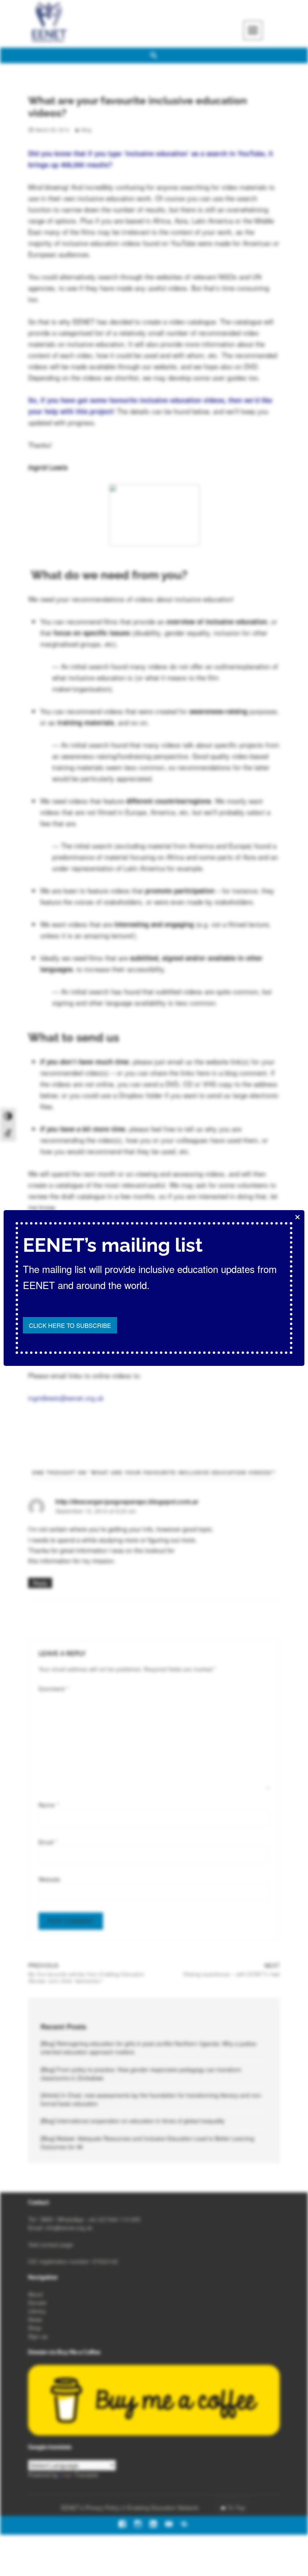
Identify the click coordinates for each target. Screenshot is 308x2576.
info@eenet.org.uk (69, 2228)
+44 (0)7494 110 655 (113, 2219)
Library (37, 2311)
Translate (86, 2475)
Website (50, 1879)
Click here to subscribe (70, 1325)
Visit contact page (51, 2244)
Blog (86, 130)
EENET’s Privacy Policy (90, 2508)
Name (49, 1805)
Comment (54, 1689)
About (35, 2294)
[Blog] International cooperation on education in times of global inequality (133, 2121)
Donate (37, 2303)
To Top (236, 2508)
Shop (35, 2328)
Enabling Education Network (164, 2508)
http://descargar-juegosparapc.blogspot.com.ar (127, 1501)
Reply (40, 1583)
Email (48, 1842)
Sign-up (38, 2336)
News (35, 2319)
